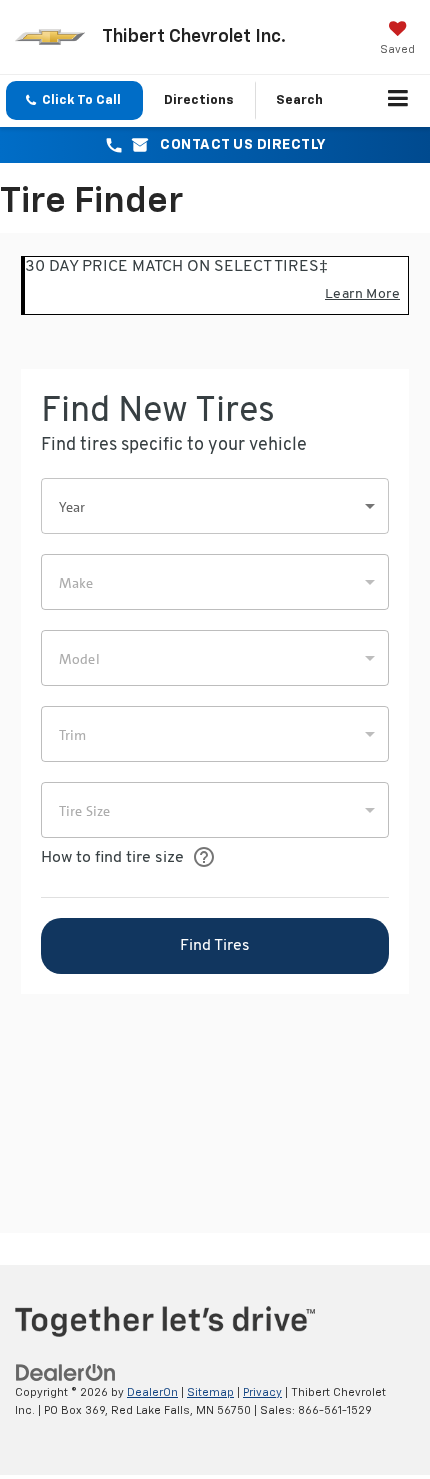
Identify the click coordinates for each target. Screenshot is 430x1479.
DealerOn (152, 1392)
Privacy (262, 1392)
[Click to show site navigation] (398, 101)
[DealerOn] (66, 1372)
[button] (74, 100)
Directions (199, 100)
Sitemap (210, 1392)
